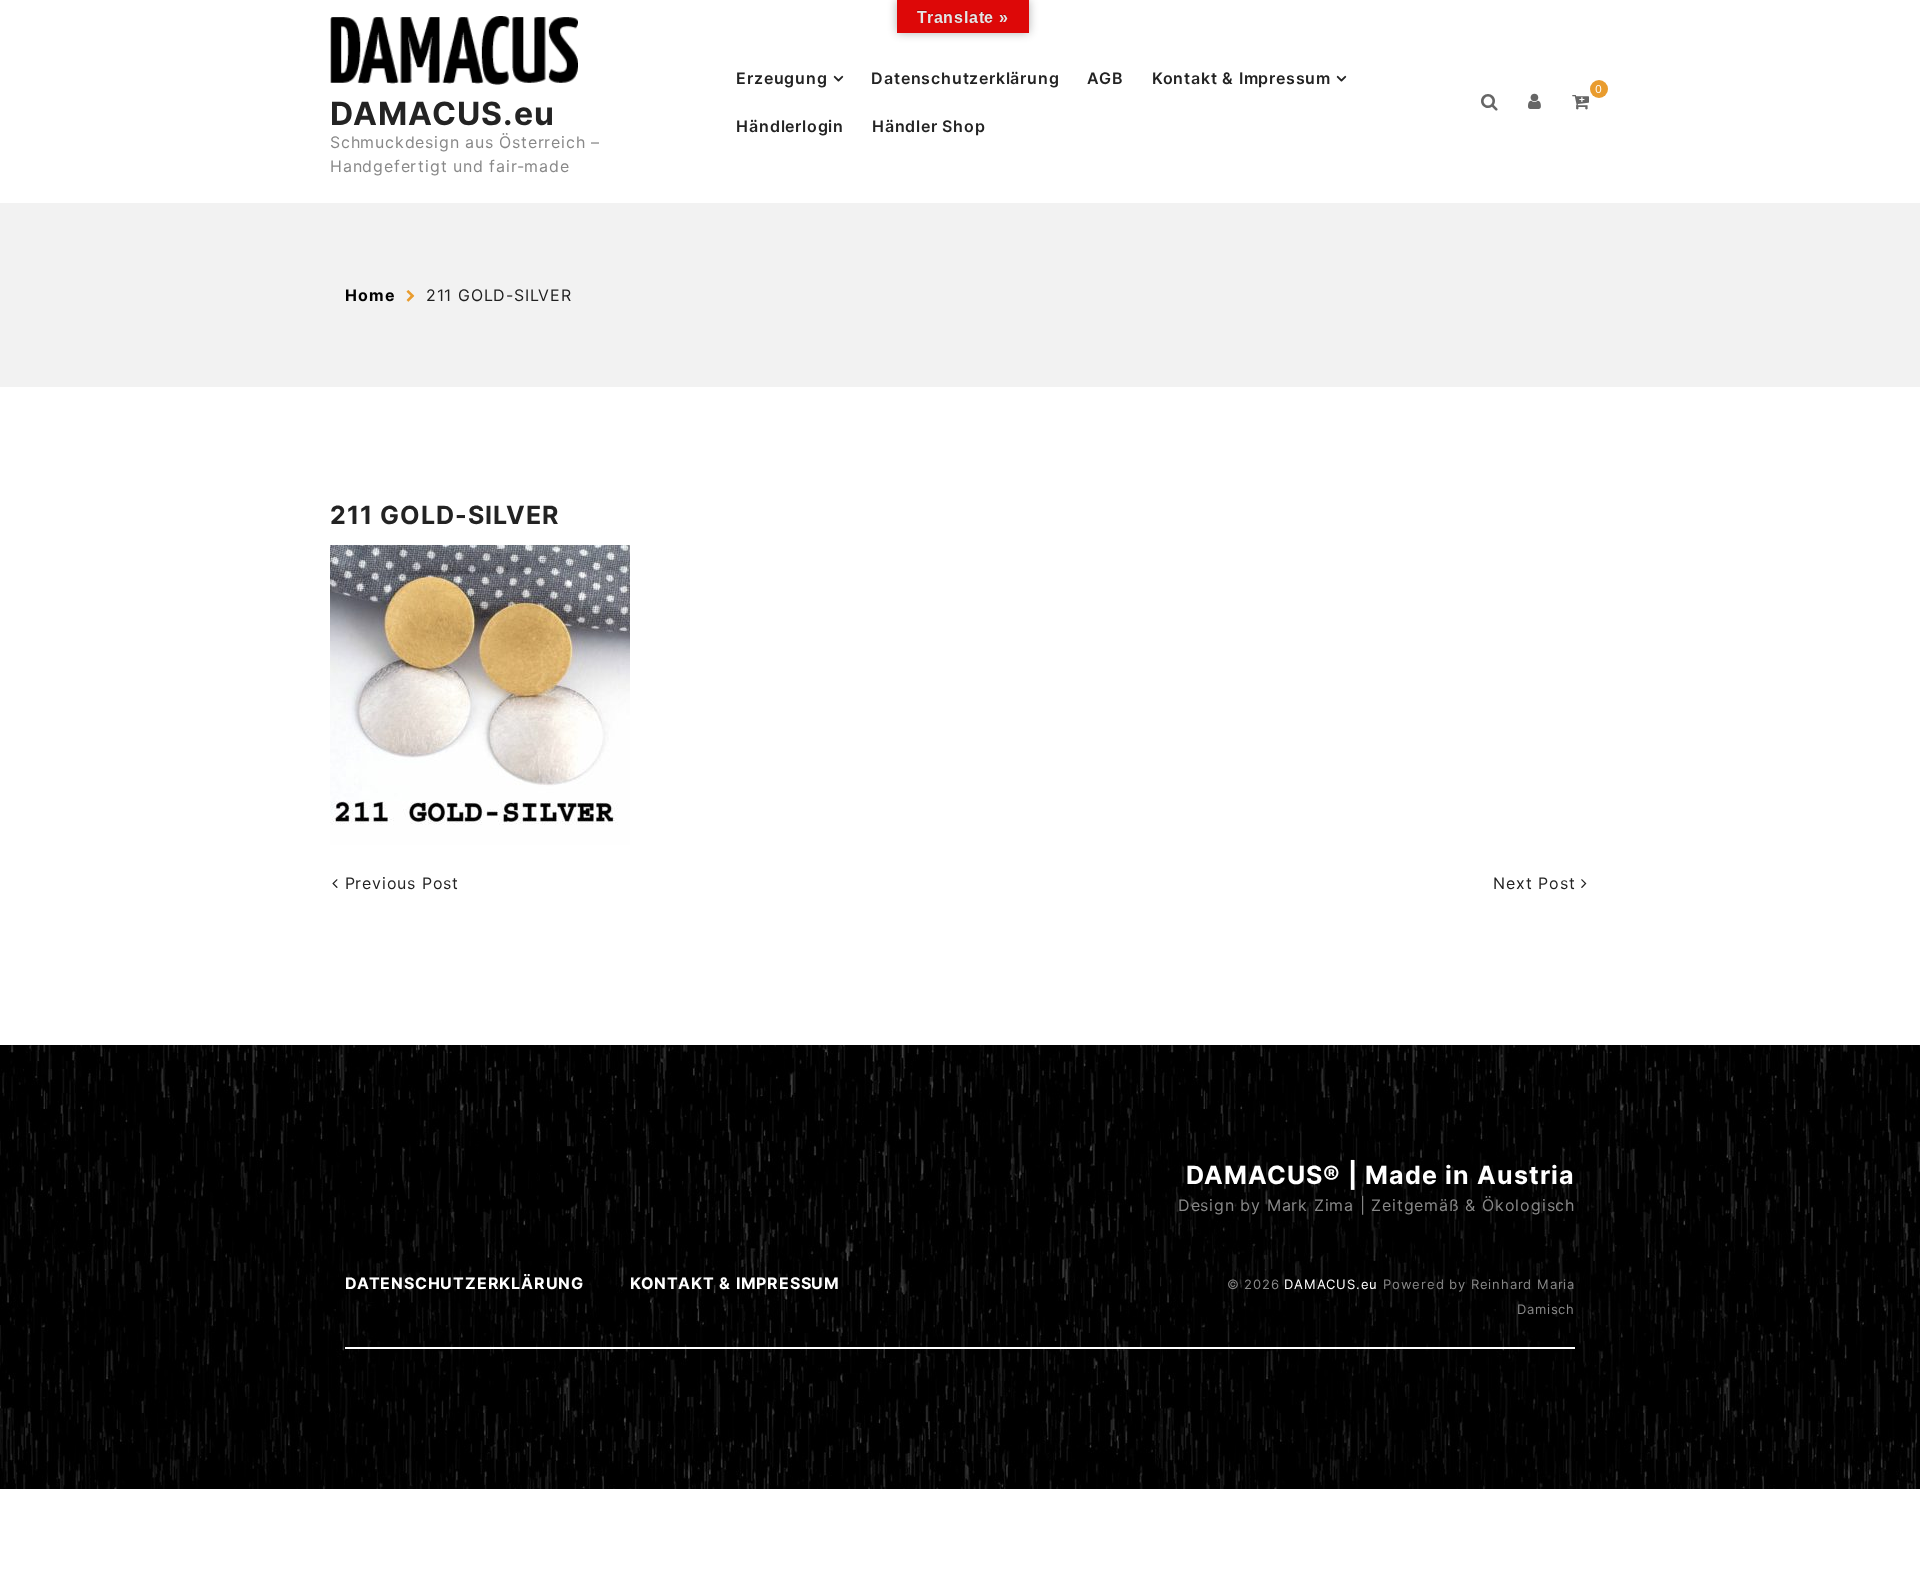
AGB (1105, 78)
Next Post (1537, 883)
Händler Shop (929, 126)
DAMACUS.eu (442, 113)
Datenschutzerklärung (965, 78)
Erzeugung (781, 78)
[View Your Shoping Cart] (1581, 102)
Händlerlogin (790, 126)
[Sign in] (1535, 102)
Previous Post (399, 883)
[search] (1490, 102)
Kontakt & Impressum (1241, 78)
